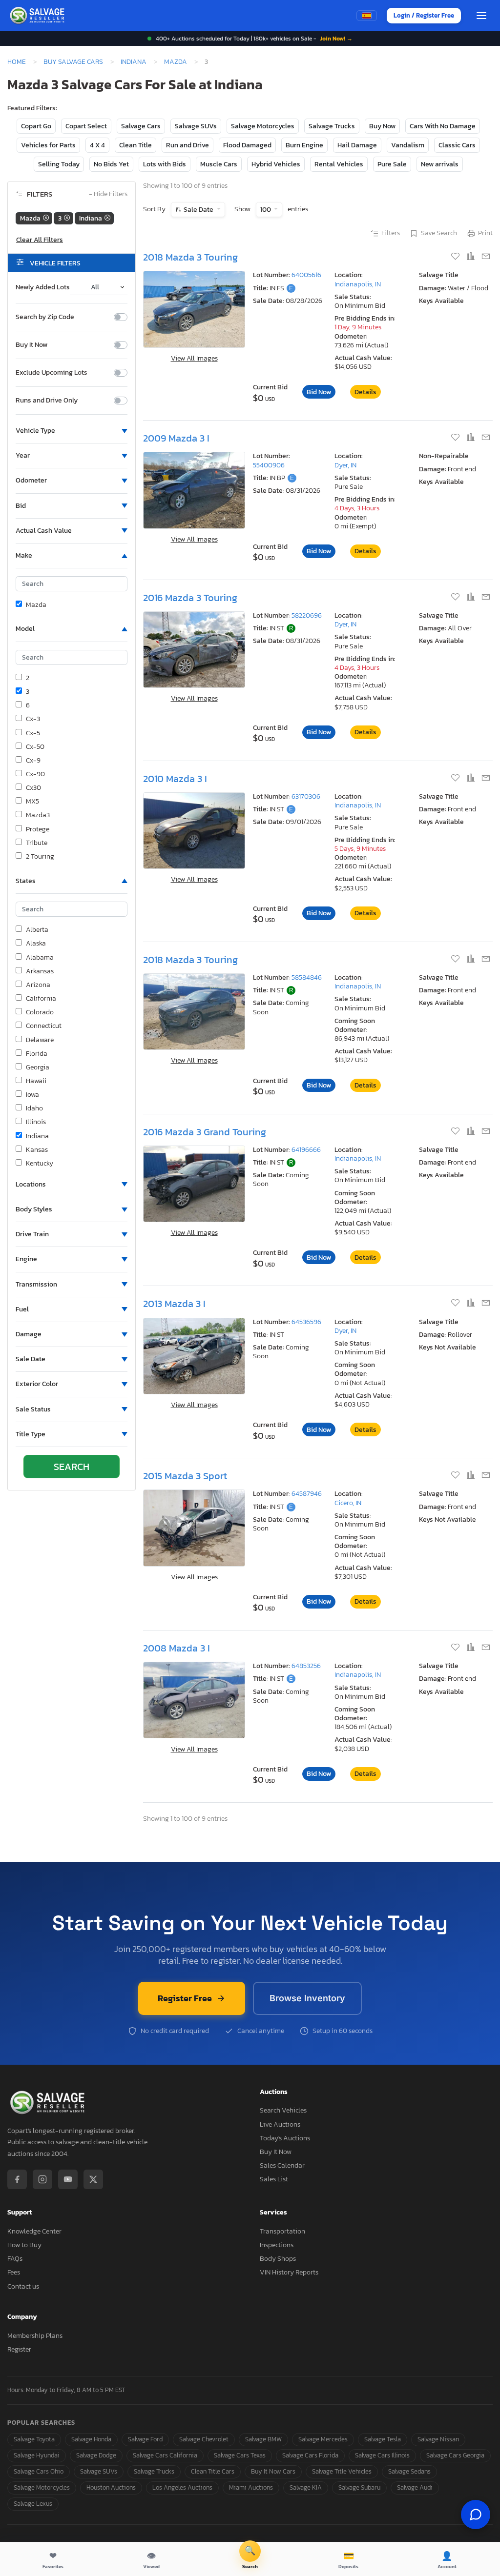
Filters (391, 233)
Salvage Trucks (332, 126)
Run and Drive (187, 145)
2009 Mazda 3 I (176, 438)
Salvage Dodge (96, 2455)
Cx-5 (33, 733)
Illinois (36, 1122)
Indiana (134, 61)
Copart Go (36, 126)
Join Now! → (336, 39)
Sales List (274, 2179)
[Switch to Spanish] (367, 16)
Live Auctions (280, 2124)
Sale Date (198, 210)
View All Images (194, 358)
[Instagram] (42, 2179)
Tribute (37, 843)
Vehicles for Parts (48, 145)
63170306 (306, 796)
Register (19, 2349)
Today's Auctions (285, 2138)
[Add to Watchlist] (456, 257)
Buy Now (382, 126)
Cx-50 (35, 747)
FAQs (15, 2259)
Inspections (277, 2245)
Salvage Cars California (165, 2455)
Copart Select (86, 126)
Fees (14, 2272)
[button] (72, 431)
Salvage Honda (91, 2439)
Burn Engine (304, 145)
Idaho (34, 1108)
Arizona (38, 985)
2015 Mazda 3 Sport (185, 1476)
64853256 (306, 1666)
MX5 (32, 802)
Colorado (40, 1012)
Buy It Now (31, 345)
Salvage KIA (306, 2487)
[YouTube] (68, 2179)
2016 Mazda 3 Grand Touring (205, 1132)
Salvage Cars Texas (240, 2455)
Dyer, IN (345, 465)
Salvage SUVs (196, 126)
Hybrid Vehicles (276, 164)
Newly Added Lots (43, 287)
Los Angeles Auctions (182, 2487)
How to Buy (24, 2245)
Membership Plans (35, 2336)
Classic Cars (457, 145)
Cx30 (33, 788)
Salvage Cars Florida (310, 2455)
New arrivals (440, 164)
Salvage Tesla (383, 2439)
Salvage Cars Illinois (382, 2455)
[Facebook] (17, 2179)
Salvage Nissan (438, 2439)
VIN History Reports (289, 2272)
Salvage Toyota (34, 2439)
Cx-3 (33, 719)
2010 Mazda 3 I (175, 779)
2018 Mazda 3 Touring (190, 257)
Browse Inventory (307, 1998)
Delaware (40, 1040)
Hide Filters (108, 194)
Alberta (37, 930)
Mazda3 (38, 815)
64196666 (306, 1150)
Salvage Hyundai (37, 2455)
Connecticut (44, 1026)
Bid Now (319, 392)
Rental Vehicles (339, 164)
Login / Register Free (424, 15)
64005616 (306, 275)
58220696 (307, 615)
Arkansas (40, 971)
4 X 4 (97, 145)
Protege (38, 829)
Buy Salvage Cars (73, 61)
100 (266, 210)
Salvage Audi (415, 2487)
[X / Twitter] (93, 2179)
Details (365, 392)
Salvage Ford (145, 2439)
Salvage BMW (263, 2439)
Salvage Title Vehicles (342, 2471)
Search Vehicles (283, 2110)
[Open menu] (481, 16)
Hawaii (36, 1081)
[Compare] (471, 257)
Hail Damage (357, 145)
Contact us (23, 2286)
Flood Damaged (247, 145)
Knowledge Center (34, 2231)
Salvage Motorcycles (263, 126)
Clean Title (135, 145)
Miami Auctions (251, 2487)
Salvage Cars (141, 126)
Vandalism (408, 145)
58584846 (307, 977)
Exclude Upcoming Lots (52, 373)
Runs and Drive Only (47, 401)
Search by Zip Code (45, 317)
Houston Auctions (111, 2487)
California (41, 999)
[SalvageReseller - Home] (39, 16)
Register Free (185, 1998)
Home (17, 61)
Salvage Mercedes (323, 2439)
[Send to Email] (486, 257)
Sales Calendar (282, 2165)
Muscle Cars (219, 164)
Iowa (32, 1095)
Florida (37, 1054)
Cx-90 (35, 774)
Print (485, 233)
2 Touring (40, 857)
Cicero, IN (348, 1503)
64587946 (307, 1494)
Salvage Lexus (33, 2504)
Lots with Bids (165, 164)
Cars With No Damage (443, 126)
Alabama (40, 958)
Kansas (37, 1150)
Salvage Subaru (359, 2487)
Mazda (176, 61)
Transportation (282, 2231)
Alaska (36, 944)
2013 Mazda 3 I (174, 1304)
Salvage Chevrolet (204, 2439)
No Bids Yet (111, 164)
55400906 (269, 465)
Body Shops (278, 2259)
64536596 (306, 1322)
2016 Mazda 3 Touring (190, 598)
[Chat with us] (476, 2515)
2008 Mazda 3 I (177, 1648)
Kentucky (40, 1164)
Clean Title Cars (213, 2471)
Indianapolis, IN (358, 284)
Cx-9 (33, 761)
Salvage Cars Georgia (455, 2455)
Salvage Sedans (409, 2471)
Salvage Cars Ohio (39, 2471)
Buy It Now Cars (273, 2471)
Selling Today (59, 164)
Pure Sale (392, 164)
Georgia (38, 1067)
